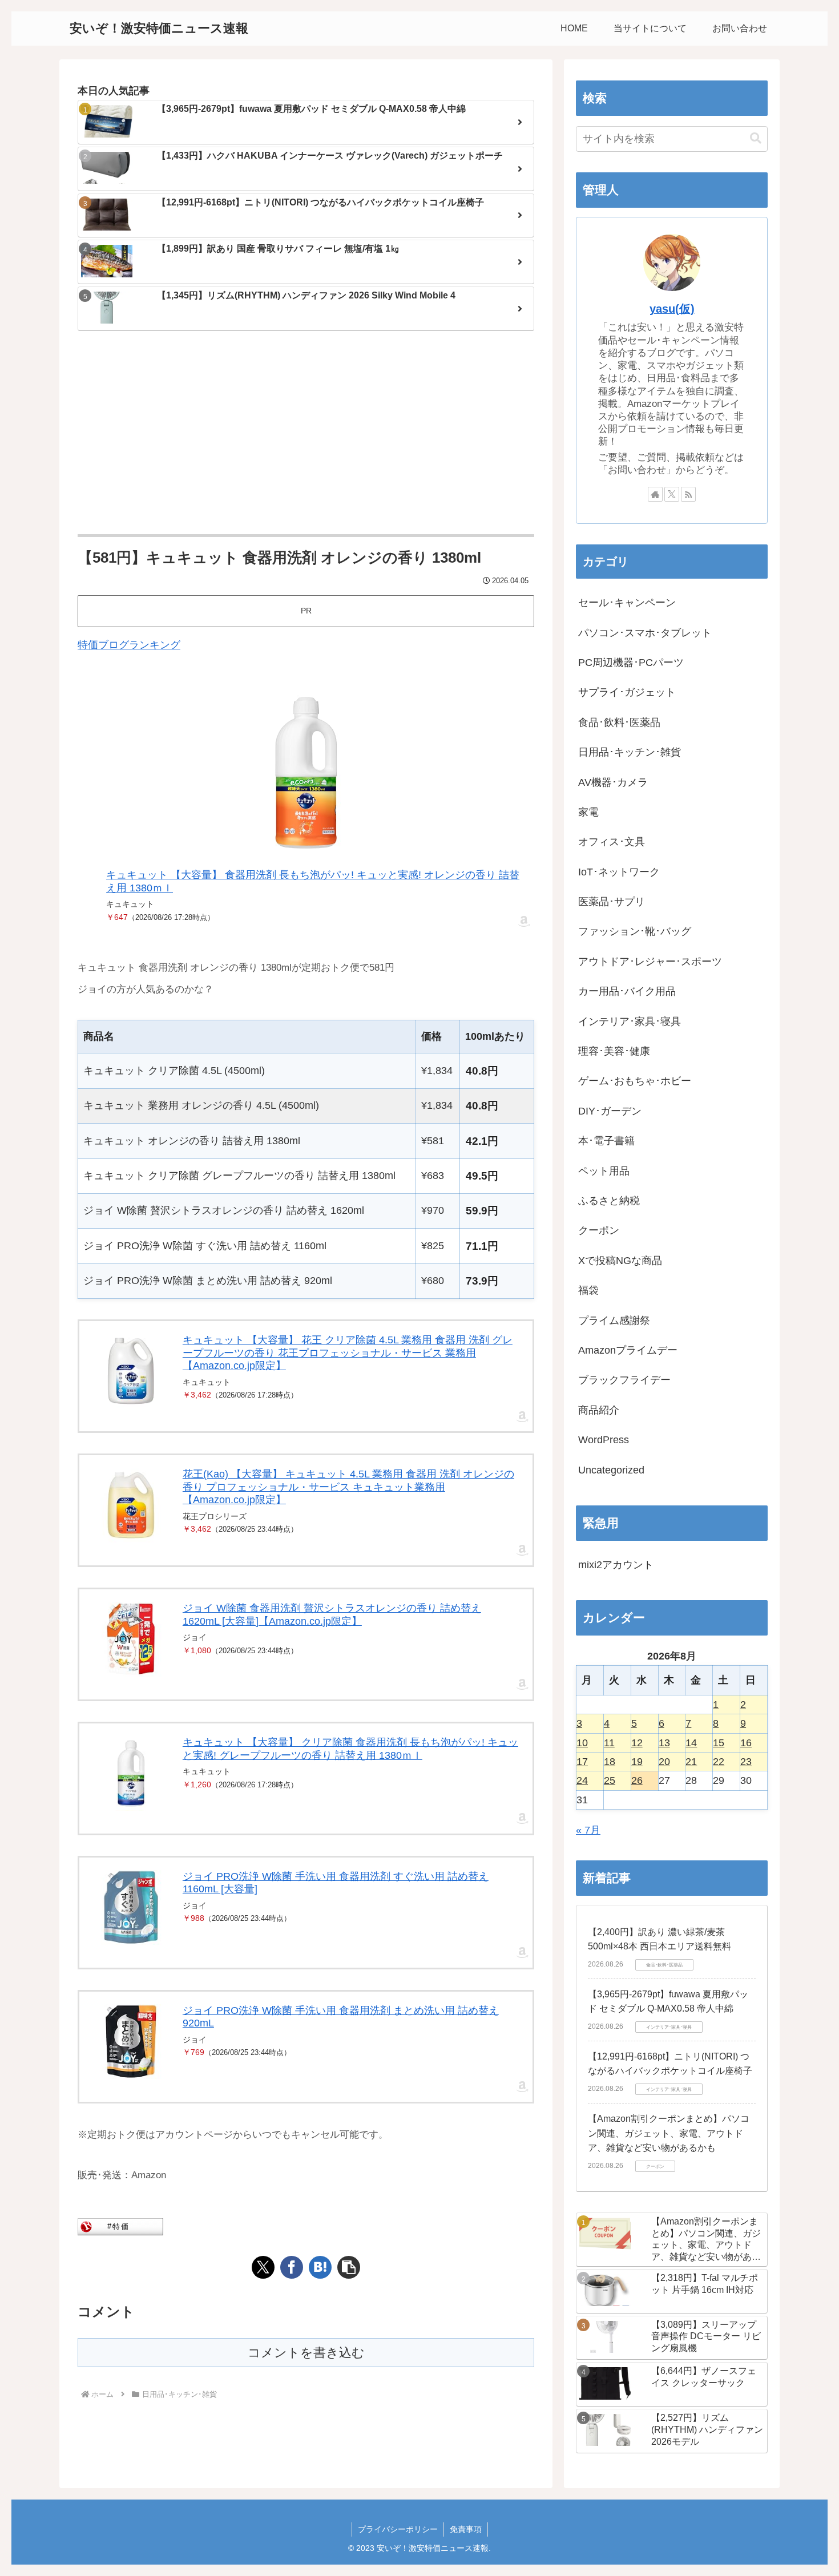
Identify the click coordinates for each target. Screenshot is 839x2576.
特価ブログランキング (129, 645)
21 (691, 1762)
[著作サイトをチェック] (655, 494)
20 (664, 1762)
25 (610, 1780)
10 (582, 1743)
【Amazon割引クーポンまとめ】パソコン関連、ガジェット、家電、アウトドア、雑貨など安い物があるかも (669, 2133)
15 (719, 1743)
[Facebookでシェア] (292, 2267)
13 (664, 1743)
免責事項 (466, 2529)
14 (691, 1743)
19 (637, 1762)
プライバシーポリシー (398, 2529)
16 (746, 1743)
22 (719, 1762)
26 (637, 1780)
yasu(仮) (672, 309)
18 (610, 1762)
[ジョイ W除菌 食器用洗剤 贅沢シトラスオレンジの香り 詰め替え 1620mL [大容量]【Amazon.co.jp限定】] (131, 1639)
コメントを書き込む (306, 2353)
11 (609, 1743)
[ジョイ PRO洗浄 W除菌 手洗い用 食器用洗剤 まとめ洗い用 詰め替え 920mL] (131, 2042)
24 (582, 1780)
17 (582, 1762)
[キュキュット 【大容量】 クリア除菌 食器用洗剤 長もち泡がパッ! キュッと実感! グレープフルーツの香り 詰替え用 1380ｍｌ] (131, 1773)
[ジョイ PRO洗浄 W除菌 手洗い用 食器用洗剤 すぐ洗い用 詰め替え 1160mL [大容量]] (131, 1907)
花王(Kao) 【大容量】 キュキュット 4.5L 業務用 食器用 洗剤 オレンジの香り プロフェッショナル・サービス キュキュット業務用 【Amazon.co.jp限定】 (348, 1487)
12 (637, 1743)
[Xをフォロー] (672, 494)
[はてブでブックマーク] (320, 2267)
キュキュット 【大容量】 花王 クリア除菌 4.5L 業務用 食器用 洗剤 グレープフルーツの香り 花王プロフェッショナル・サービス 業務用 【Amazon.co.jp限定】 (348, 1353)
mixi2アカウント (616, 1565)
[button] (349, 2267)
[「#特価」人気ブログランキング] (120, 2226)
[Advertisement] (306, 434)
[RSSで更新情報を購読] (688, 494)
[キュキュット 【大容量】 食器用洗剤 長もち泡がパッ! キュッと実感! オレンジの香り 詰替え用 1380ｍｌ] (306, 773)
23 (746, 1762)
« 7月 (588, 1830)
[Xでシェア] (263, 2267)
